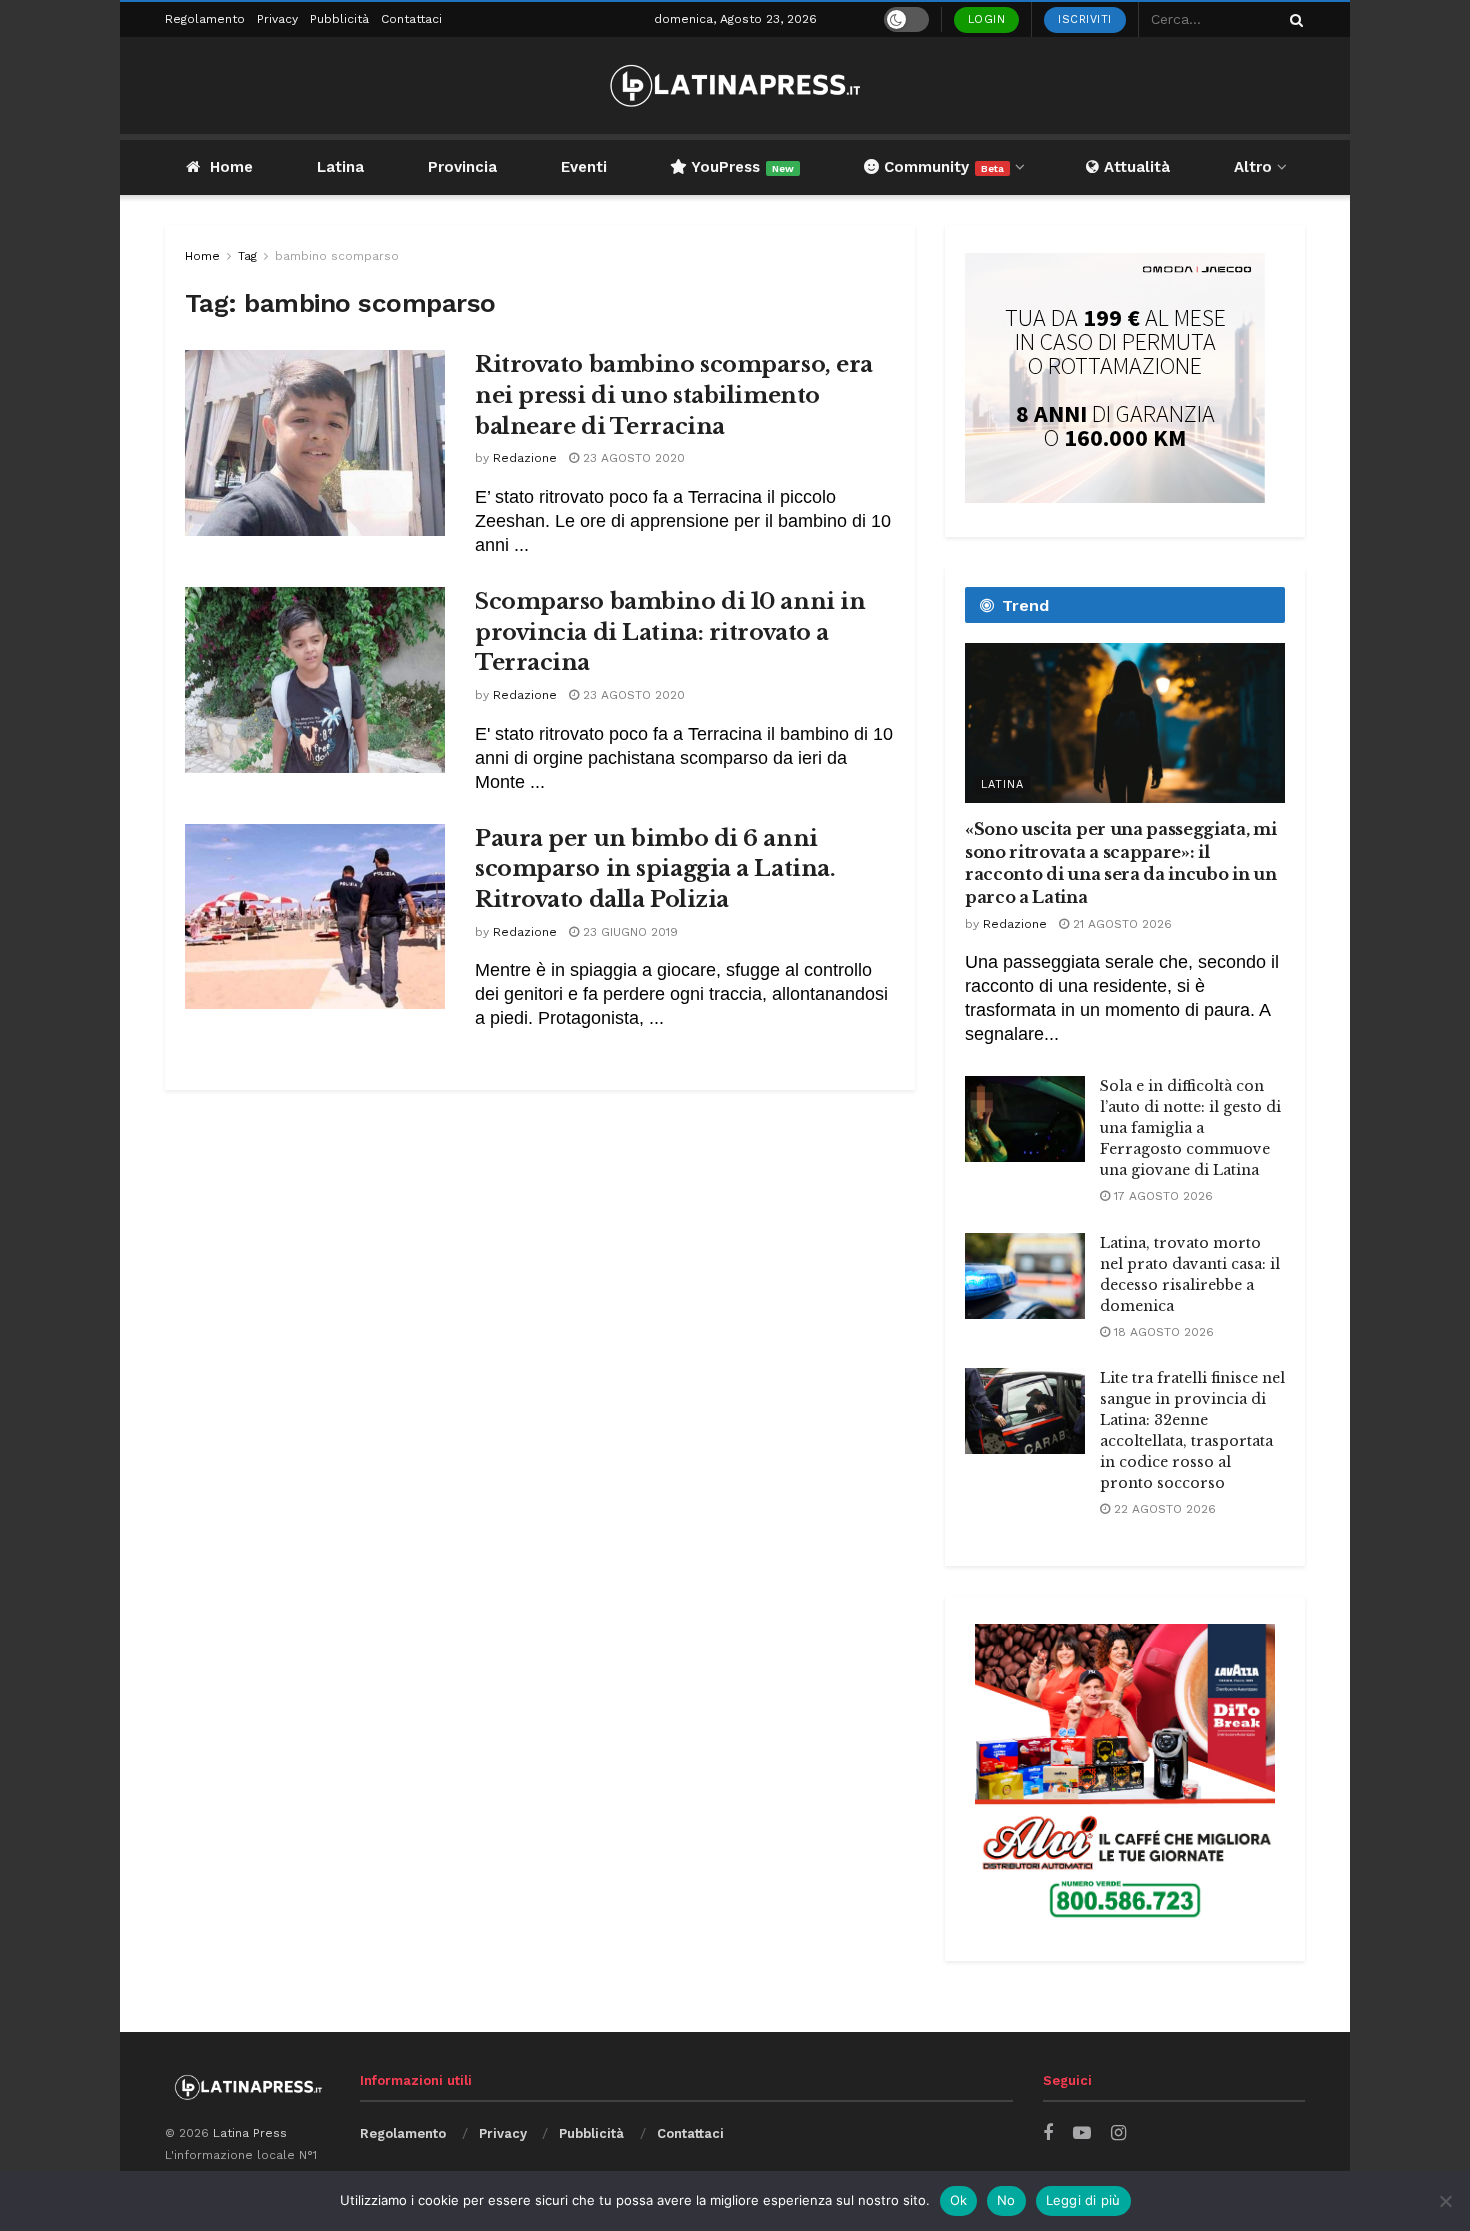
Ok (959, 2200)
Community (941, 167)
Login (987, 19)
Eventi (584, 167)
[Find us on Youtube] (1082, 2133)
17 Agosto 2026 (1161, 1196)
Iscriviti (1085, 19)
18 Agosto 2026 (1162, 1332)
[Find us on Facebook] (1048, 2133)
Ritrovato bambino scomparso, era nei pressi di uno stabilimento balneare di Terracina (674, 395)
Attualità (1134, 167)
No (1006, 2200)
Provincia (462, 167)
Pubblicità (339, 19)
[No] (1445, 2201)
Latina (340, 167)
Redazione (525, 458)
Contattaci (411, 19)
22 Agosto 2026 (1163, 1509)
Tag (247, 256)
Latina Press (250, 2133)
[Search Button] (1293, 19)
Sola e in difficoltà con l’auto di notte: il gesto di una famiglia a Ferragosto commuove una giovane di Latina (1190, 1128)
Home (231, 167)
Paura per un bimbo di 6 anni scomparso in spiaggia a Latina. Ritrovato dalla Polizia (655, 869)
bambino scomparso (337, 256)
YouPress (740, 167)
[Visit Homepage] (735, 85)
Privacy (277, 19)
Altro (1253, 167)
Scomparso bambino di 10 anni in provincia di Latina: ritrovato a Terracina (670, 632)
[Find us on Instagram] (1118, 2133)
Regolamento (205, 19)
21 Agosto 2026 (1120, 924)
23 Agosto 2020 (632, 458)
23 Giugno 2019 (628, 932)
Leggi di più (1083, 2200)
